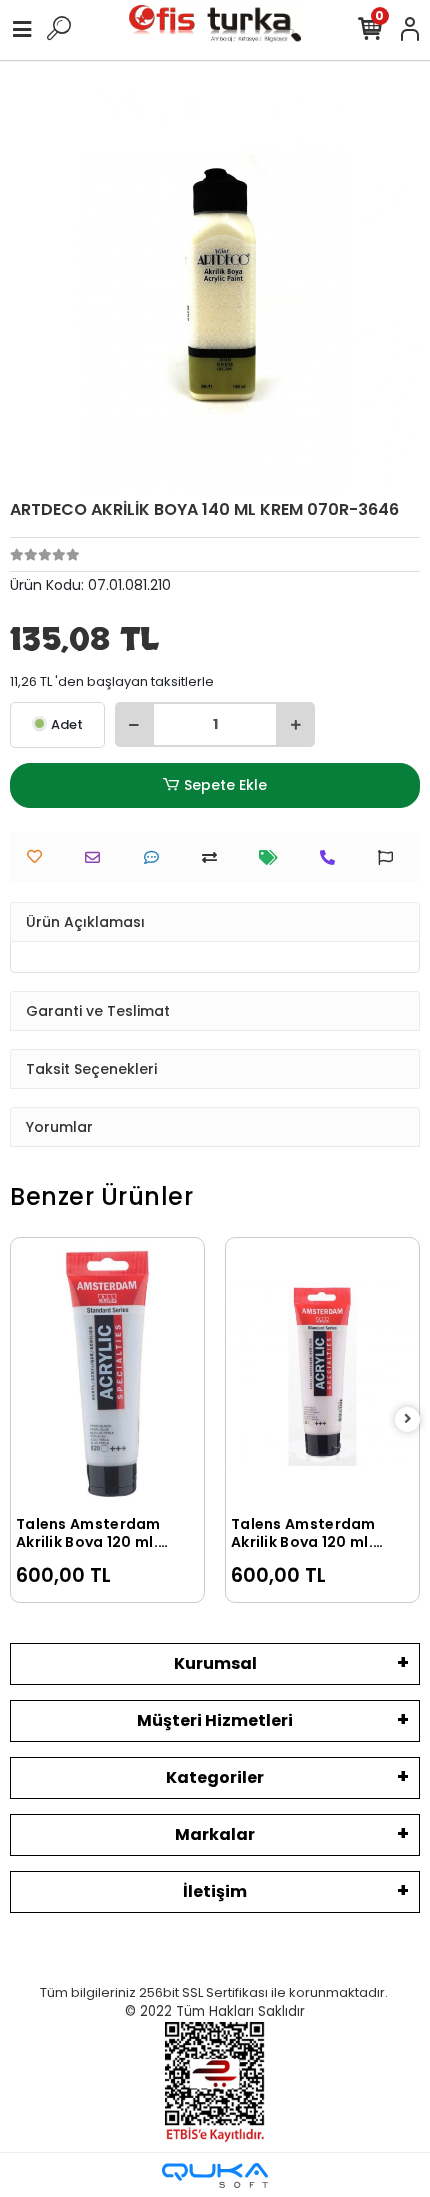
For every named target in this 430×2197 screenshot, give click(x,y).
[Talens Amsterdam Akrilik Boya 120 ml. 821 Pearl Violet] (322, 1373)
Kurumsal (215, 1663)
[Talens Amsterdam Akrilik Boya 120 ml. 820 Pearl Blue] (107, 1373)
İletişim (215, 1891)
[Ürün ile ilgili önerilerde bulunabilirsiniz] (390, 857)
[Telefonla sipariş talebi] (332, 857)
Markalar (215, 1834)
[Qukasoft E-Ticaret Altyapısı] (215, 2175)
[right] (408, 1419)
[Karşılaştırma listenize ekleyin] (214, 857)
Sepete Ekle (225, 785)
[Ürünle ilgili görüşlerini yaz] (156, 857)
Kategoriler (215, 1777)
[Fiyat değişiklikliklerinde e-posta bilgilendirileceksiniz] (273, 857)
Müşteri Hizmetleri (215, 1720)
